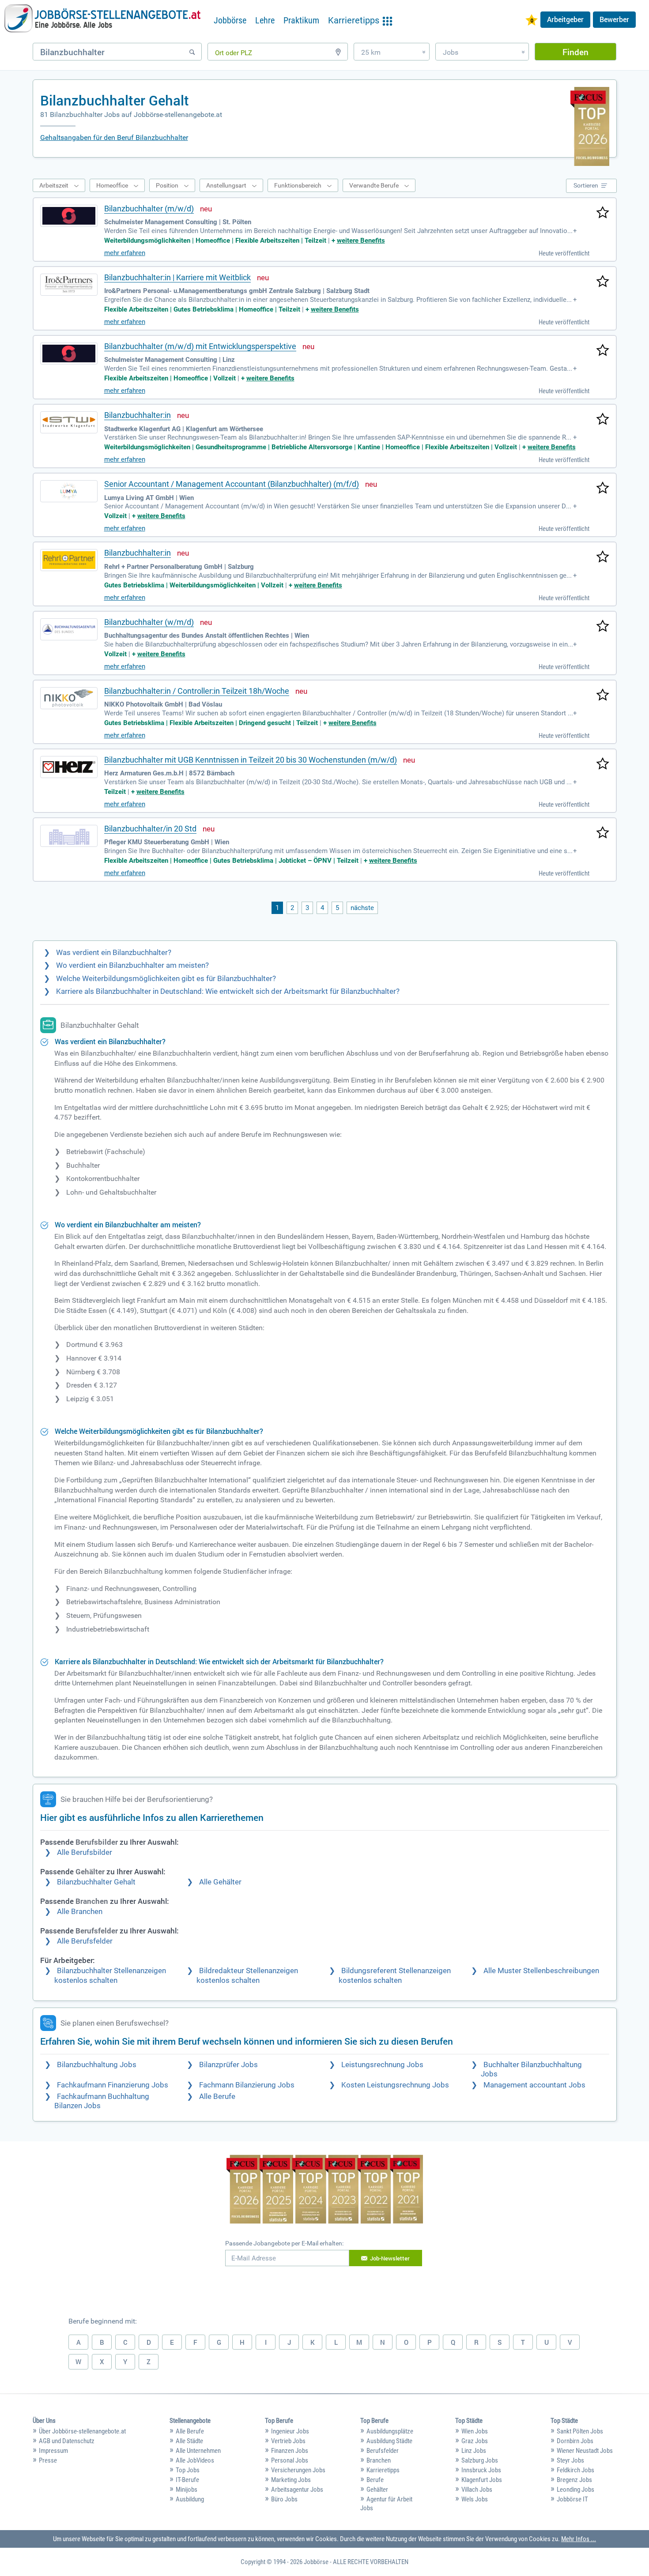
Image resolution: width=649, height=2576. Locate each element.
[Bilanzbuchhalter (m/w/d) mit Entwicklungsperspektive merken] (603, 351)
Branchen (379, 2460)
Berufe (375, 2480)
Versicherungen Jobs (298, 2470)
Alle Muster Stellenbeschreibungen (541, 1971)
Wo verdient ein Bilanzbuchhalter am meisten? (132, 965)
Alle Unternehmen (198, 2451)
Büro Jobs (284, 2499)
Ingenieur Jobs (290, 2431)
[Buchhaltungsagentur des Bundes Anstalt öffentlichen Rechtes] (69, 629)
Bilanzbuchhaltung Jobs (97, 2065)
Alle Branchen (80, 1912)
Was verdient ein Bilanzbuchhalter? (114, 953)
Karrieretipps (383, 2470)
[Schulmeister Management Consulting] (69, 216)
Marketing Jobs (291, 2480)
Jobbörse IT (572, 2499)
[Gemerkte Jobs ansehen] (532, 21)
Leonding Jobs (575, 2490)
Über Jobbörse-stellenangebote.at (82, 2431)
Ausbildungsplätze (390, 2431)
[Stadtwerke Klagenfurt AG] (69, 422)
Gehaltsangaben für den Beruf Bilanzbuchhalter (114, 137)
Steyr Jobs (570, 2460)
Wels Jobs (475, 2499)
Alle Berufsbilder (85, 1852)
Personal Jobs (290, 2460)
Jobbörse (230, 20)
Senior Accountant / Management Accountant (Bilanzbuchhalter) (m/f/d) (232, 484)
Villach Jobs (477, 2490)
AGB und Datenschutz (67, 2441)
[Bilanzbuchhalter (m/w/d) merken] (603, 213)
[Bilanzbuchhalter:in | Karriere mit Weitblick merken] (603, 282)
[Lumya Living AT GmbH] (69, 491)
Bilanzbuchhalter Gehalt (96, 1882)
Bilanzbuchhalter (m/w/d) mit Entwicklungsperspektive (200, 346)
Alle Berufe (217, 2097)
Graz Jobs (475, 2441)
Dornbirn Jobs (575, 2441)
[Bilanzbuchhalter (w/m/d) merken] (603, 627)
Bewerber (614, 19)
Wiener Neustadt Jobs (585, 2451)
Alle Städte (189, 2441)
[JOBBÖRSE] (102, 19)
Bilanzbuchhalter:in (138, 415)
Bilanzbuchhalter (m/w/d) (149, 209)
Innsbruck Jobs (481, 2470)
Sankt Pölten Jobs (580, 2431)
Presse (48, 2460)
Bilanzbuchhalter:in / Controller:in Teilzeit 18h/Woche (197, 691)
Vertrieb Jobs (288, 2441)
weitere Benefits (361, 241)
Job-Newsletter (390, 2258)
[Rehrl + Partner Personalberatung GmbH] (69, 560)
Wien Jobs (475, 2431)
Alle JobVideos (195, 2460)
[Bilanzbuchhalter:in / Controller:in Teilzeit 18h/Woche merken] (603, 696)
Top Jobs (188, 2470)
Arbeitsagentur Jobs (297, 2490)
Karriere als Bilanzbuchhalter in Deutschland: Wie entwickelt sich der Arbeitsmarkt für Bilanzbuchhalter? (228, 991)
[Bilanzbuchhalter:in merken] (603, 420)
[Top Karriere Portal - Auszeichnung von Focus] (325, 2190)
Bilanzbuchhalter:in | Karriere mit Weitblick (177, 277)
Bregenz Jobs (574, 2480)
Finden (575, 52)
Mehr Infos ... (579, 2539)
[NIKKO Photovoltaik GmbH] (69, 698)
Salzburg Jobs (480, 2460)
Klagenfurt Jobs (482, 2480)
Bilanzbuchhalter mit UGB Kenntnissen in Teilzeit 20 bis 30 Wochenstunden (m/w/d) (251, 760)
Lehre (265, 20)
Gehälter (377, 2490)
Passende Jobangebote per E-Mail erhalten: (284, 2243)
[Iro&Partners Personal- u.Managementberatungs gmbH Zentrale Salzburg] (69, 285)
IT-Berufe (187, 2480)
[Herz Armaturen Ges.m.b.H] (69, 767)
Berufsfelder (383, 2451)
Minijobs (187, 2490)
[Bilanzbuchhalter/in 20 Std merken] (603, 833)
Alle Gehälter (220, 1882)
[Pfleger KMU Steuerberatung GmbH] (69, 836)
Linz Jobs (474, 2451)
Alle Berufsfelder (85, 1941)
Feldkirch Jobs (575, 2470)
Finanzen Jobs (290, 2451)
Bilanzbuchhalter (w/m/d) (149, 622)
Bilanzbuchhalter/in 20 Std (150, 829)
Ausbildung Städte (389, 2441)
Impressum (53, 2451)
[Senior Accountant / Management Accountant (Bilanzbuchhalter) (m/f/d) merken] (603, 489)
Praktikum (301, 20)
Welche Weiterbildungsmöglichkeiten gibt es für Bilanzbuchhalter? (166, 979)
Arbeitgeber (565, 19)
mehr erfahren (125, 253)
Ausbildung (190, 2499)
